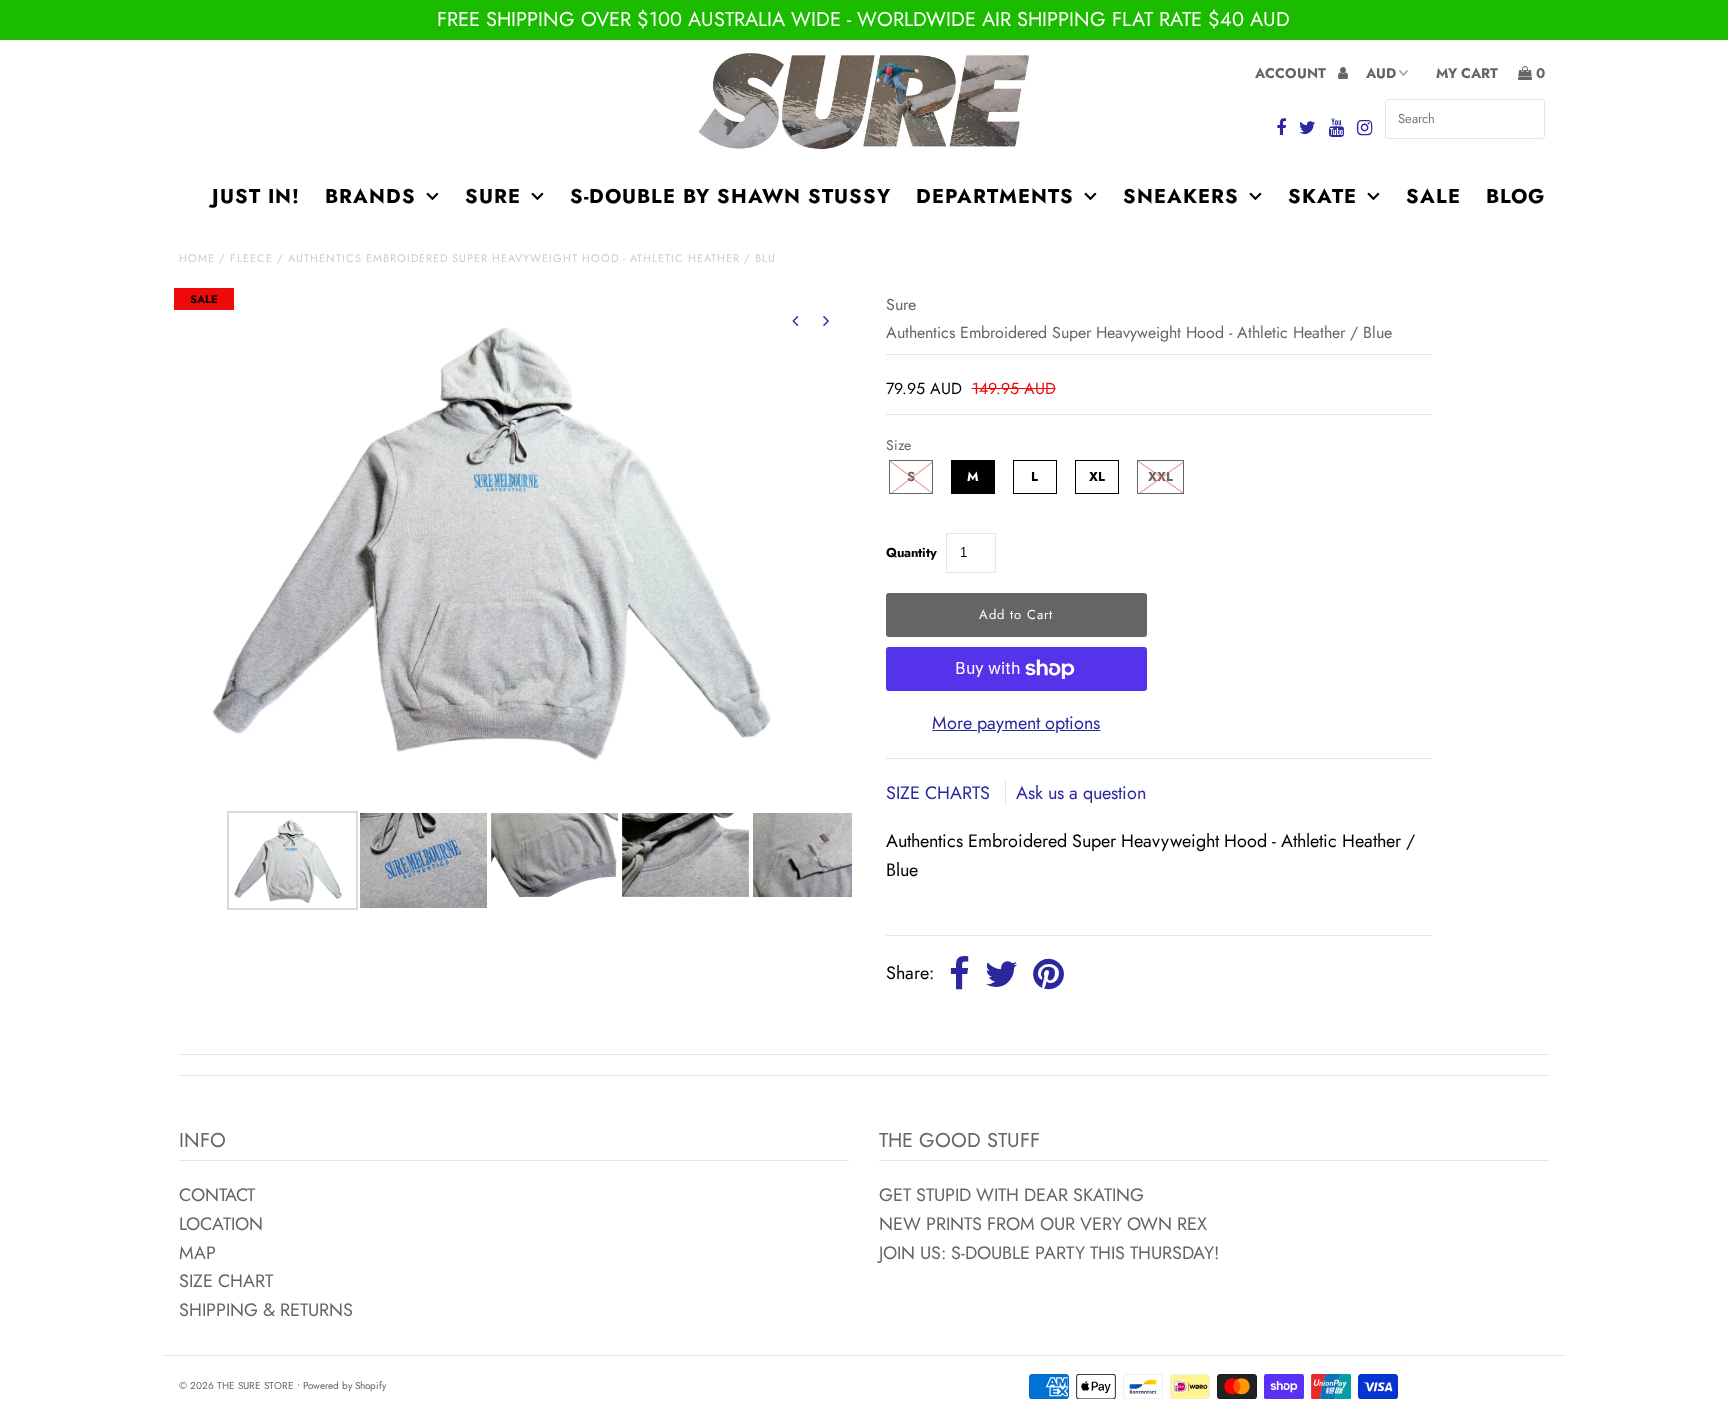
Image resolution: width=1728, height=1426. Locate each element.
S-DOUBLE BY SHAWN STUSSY (730, 196)
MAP (197, 1253)
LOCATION (221, 1224)
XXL (1160, 476)
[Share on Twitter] (1001, 975)
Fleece (251, 258)
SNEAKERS (1181, 196)
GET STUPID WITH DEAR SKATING (1011, 1195)
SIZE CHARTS (940, 793)
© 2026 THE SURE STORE (236, 1385)
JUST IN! (256, 196)
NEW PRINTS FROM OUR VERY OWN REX (1043, 1224)
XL (1097, 476)
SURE (493, 196)
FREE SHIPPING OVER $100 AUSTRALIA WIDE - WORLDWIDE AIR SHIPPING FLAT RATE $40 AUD (863, 19)
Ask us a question (1081, 793)
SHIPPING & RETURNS (266, 1310)
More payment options (1016, 723)
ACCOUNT (1292, 73)
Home (197, 258)
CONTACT (217, 1195)
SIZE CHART (226, 1281)
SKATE (1322, 196)
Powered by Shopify (344, 1385)
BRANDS (370, 196)
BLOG (1515, 196)
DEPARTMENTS (995, 196)
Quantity (911, 552)
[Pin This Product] (1048, 975)
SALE (1433, 196)
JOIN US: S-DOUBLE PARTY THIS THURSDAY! (1049, 1253)
